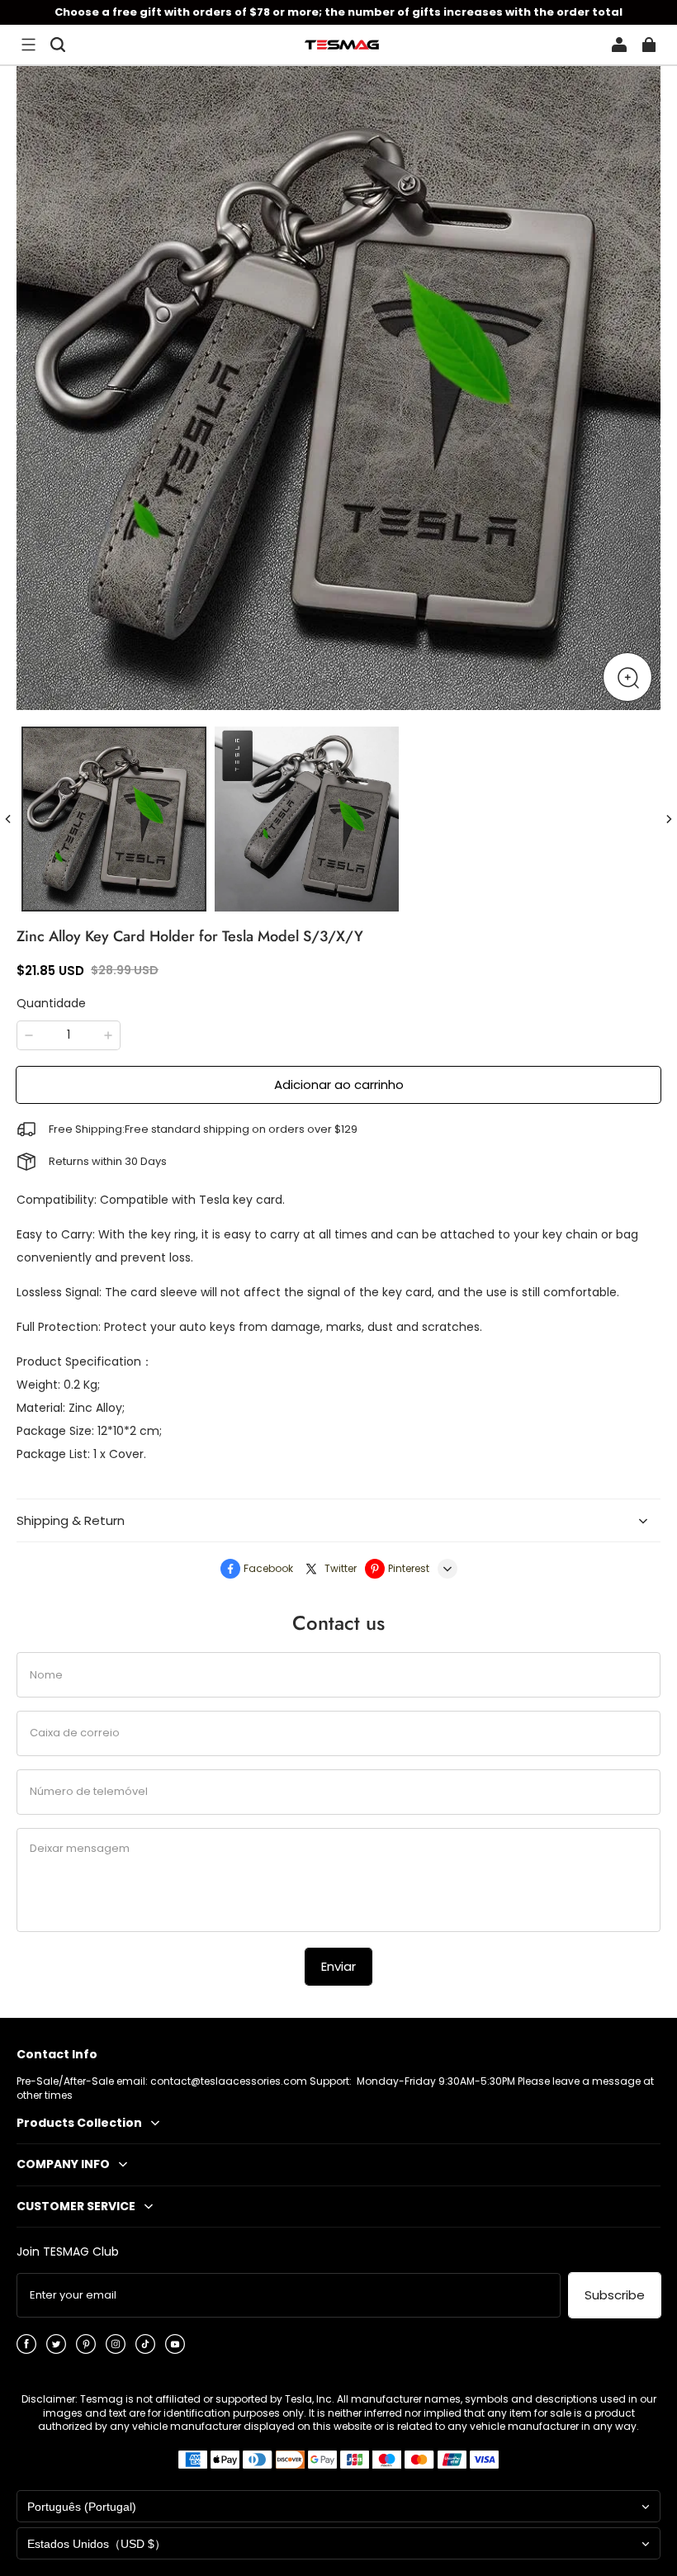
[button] (28, 45)
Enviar (338, 1966)
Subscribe (615, 2295)
